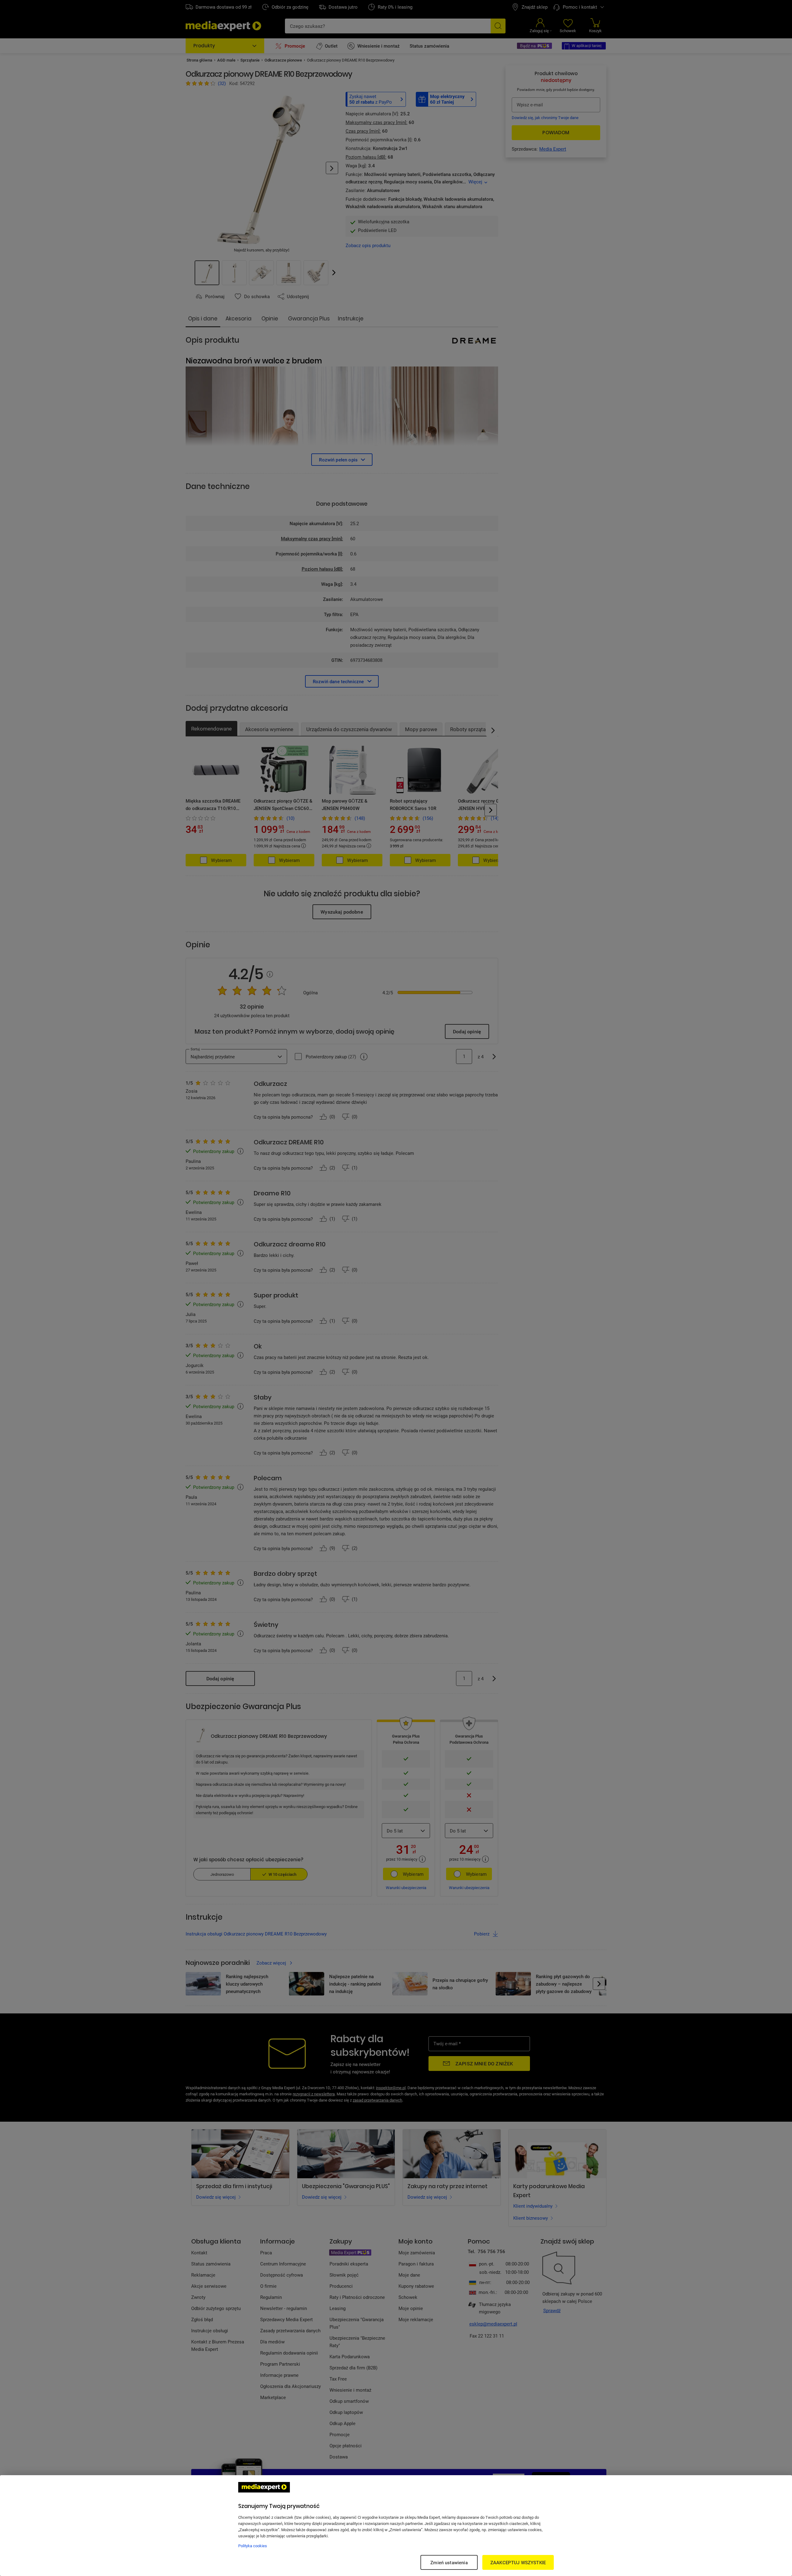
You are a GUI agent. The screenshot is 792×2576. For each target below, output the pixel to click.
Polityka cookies (253, 2546)
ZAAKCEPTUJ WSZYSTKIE (518, 2562)
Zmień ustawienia (449, 2562)
